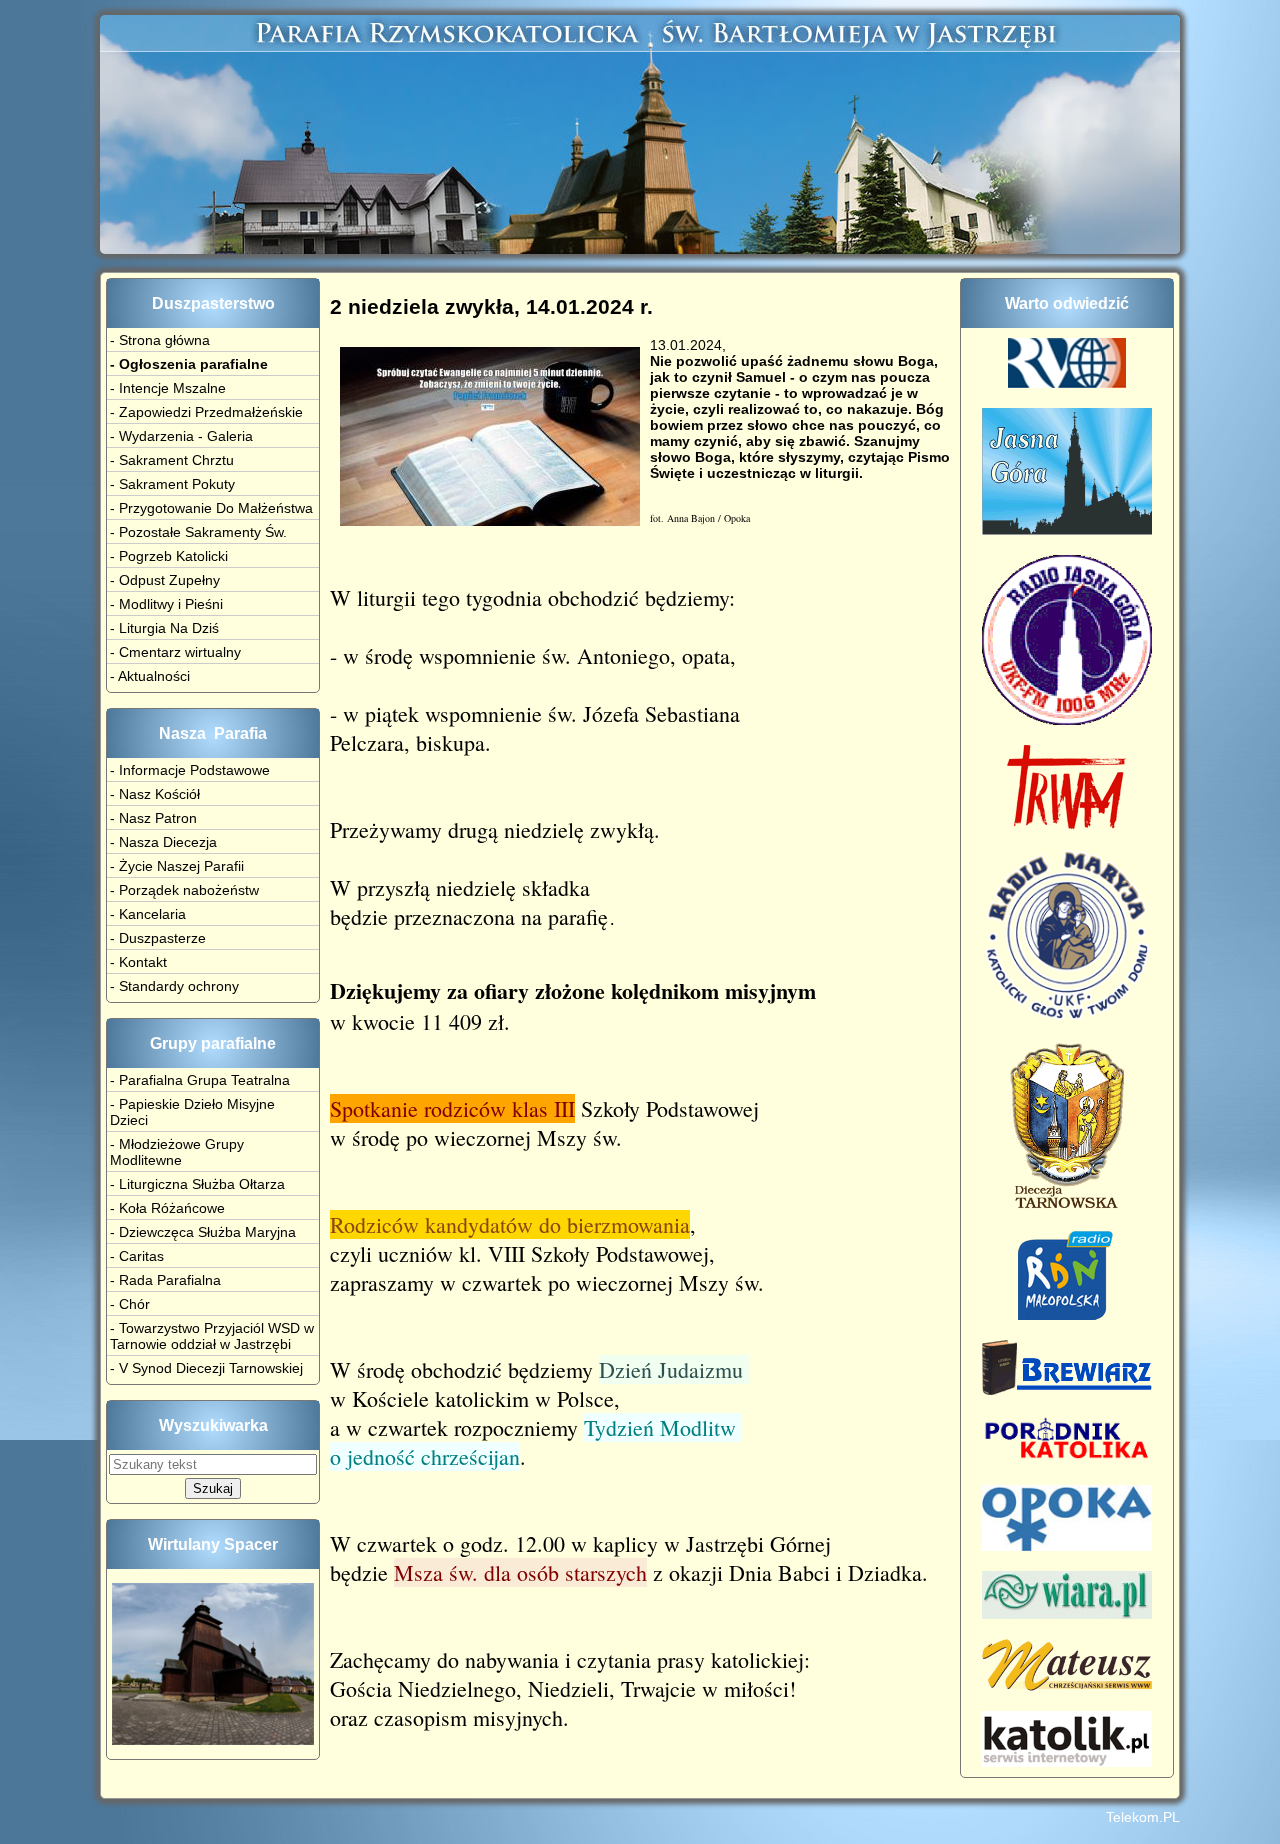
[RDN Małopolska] (1067, 1315)
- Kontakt (138, 962)
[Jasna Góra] (1067, 530)
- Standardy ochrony (174, 986)
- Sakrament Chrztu (172, 460)
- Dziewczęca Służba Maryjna (203, 1232)
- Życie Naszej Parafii (177, 866)
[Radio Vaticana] (1067, 383)
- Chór (130, 1304)
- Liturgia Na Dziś (164, 628)
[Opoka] (1067, 1546)
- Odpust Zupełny (165, 580)
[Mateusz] (1067, 1686)
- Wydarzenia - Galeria (181, 436)
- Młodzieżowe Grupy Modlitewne (177, 1152)
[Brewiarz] (1067, 1390)
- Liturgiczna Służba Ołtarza (197, 1184)
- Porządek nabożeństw (184, 890)
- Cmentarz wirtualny (175, 652)
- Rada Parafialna (165, 1280)
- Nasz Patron (153, 818)
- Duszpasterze (158, 938)
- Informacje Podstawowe (190, 770)
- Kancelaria (148, 914)
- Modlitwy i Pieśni (166, 604)
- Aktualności (150, 676)
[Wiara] (1067, 1614)
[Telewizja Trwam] (1067, 825)
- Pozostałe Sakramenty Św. (198, 532)
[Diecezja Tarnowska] (1067, 1205)
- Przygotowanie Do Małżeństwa (211, 508)
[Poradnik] (1067, 1460)
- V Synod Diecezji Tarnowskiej (206, 1368)
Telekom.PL (1143, 1817)
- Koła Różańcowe (167, 1208)
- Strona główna (160, 340)
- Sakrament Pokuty (172, 484)
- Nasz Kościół (155, 794)
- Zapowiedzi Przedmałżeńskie (206, 412)
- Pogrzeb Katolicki (169, 556)
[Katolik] (1067, 1762)
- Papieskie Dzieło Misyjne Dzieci (192, 1112)
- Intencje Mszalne (168, 388)
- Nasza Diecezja (163, 842)
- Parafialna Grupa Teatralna (200, 1080)
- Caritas (137, 1256)
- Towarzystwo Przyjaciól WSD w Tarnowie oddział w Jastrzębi (212, 1336)
